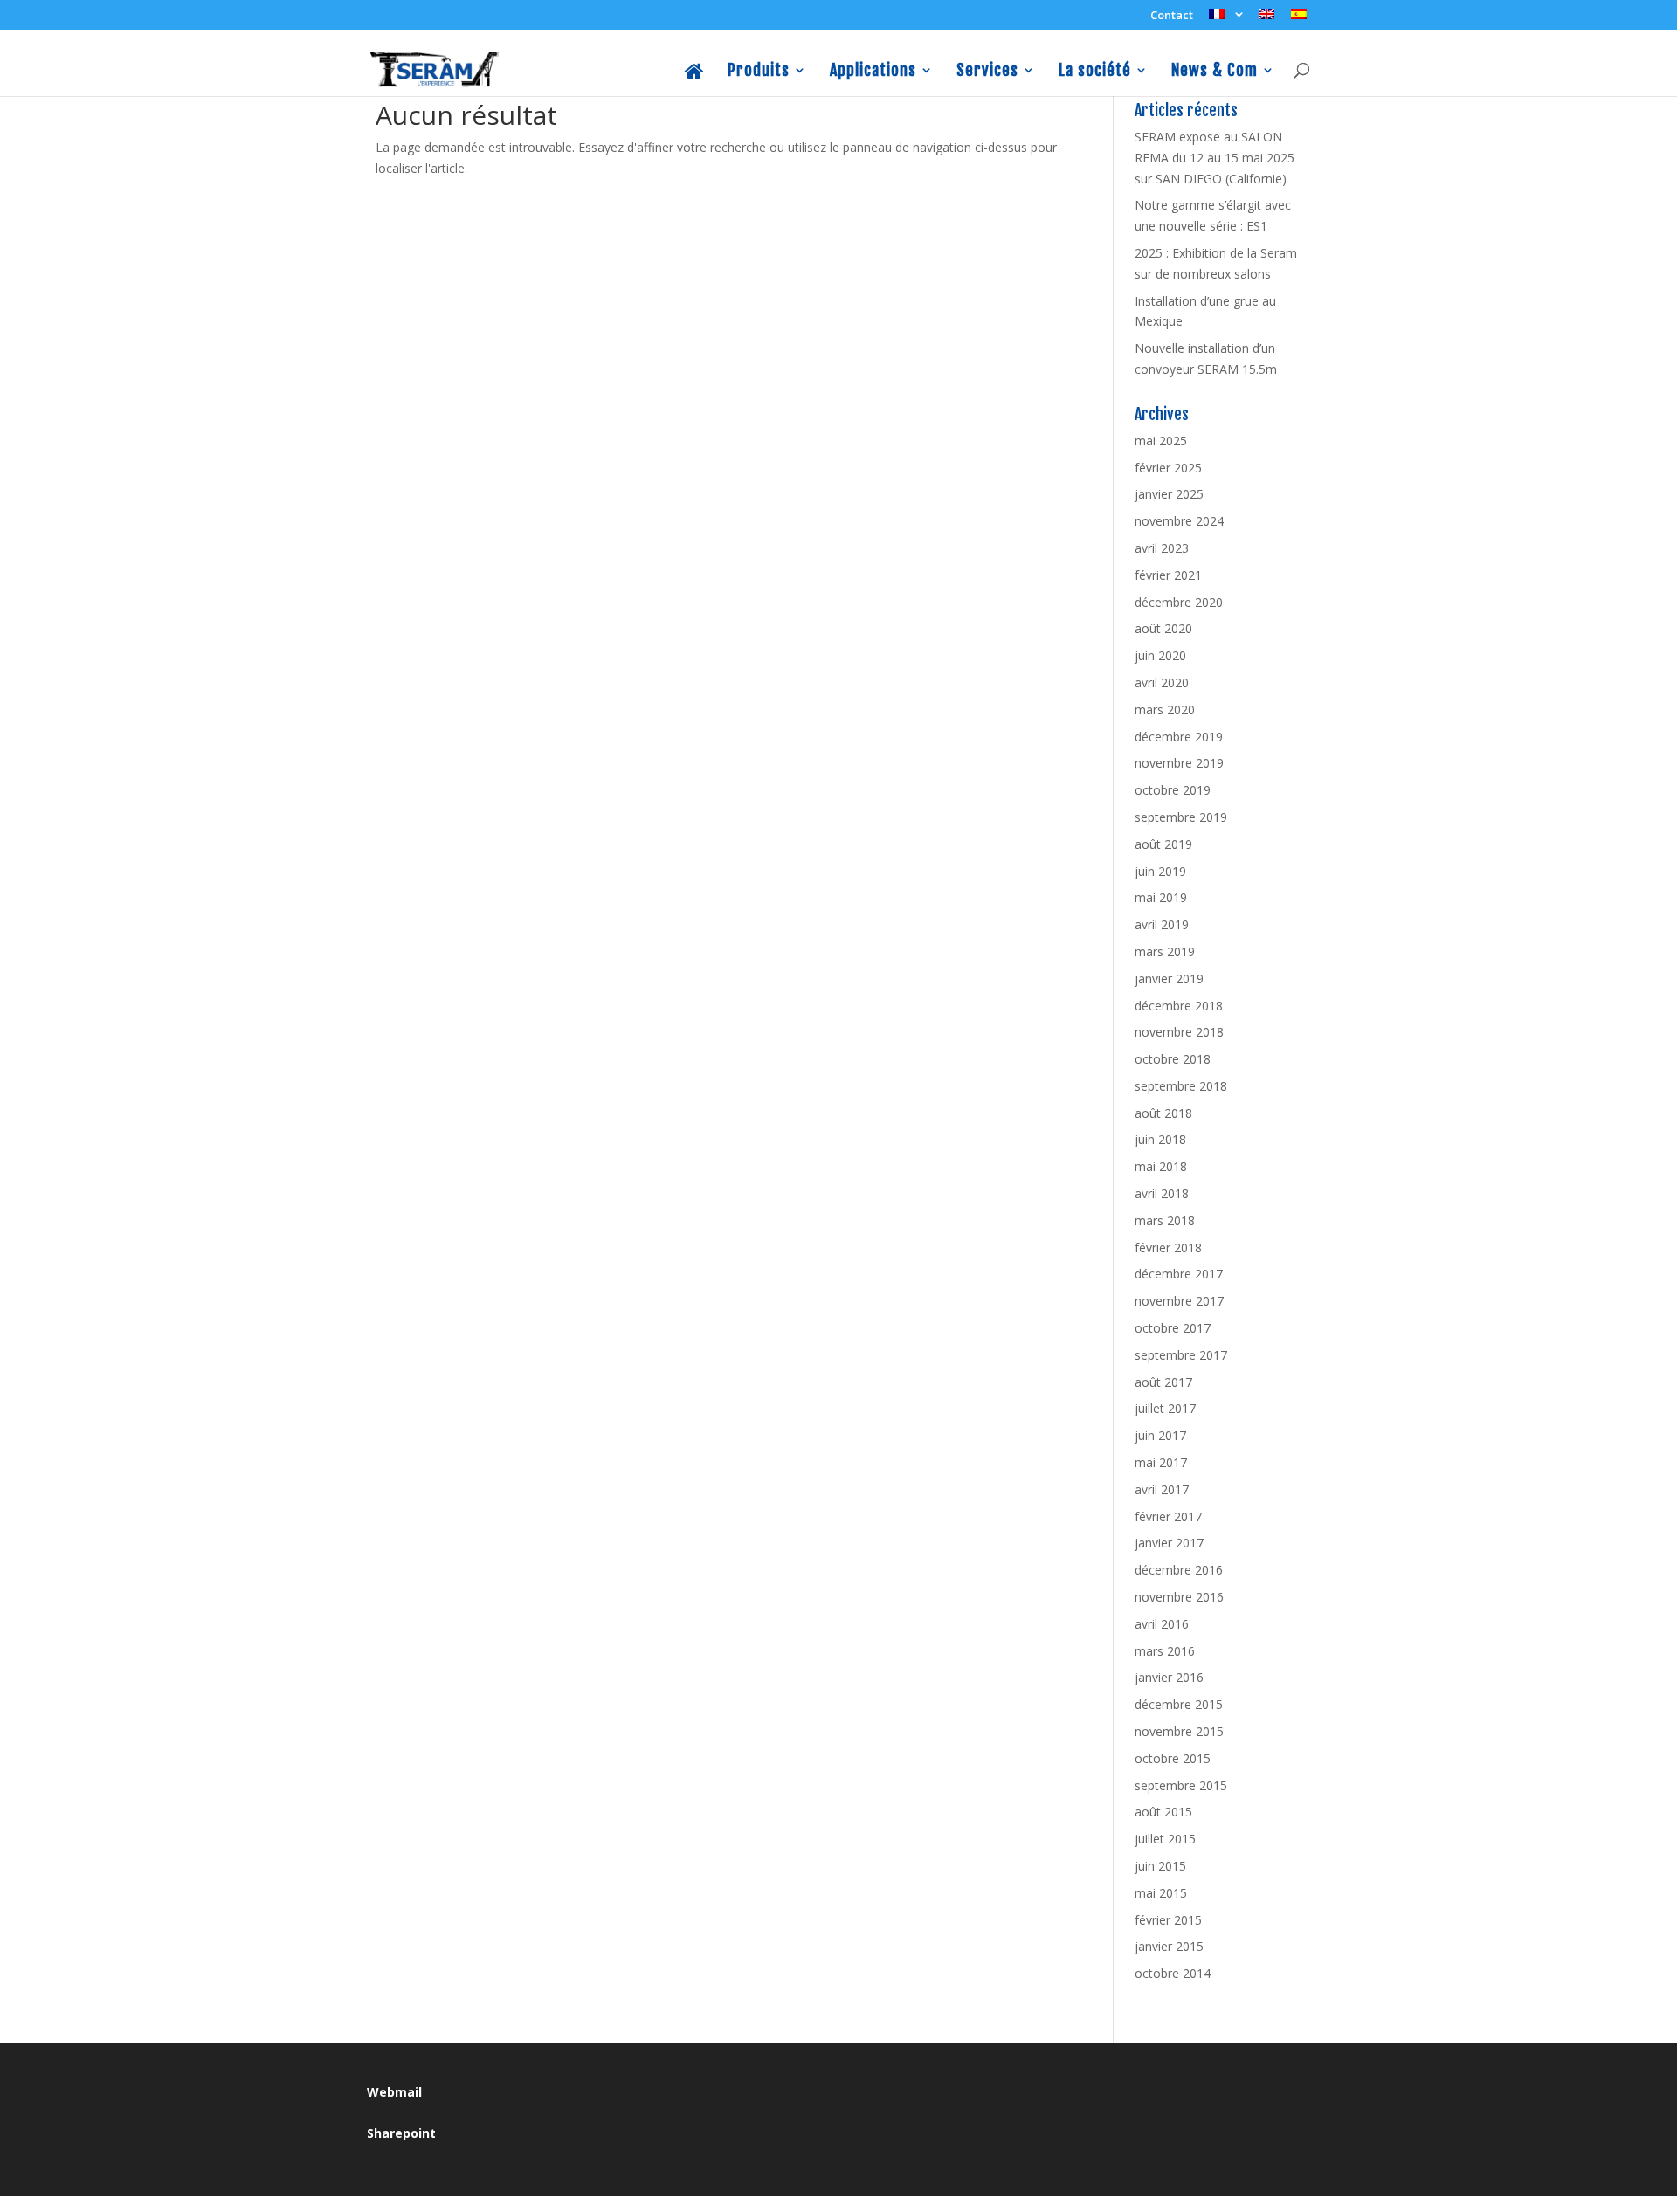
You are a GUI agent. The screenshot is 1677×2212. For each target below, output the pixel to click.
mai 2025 (1161, 441)
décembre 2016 (1179, 1570)
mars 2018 (1165, 1220)
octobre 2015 (1173, 1758)
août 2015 (1163, 1812)
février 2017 (1168, 1516)
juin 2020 (1160, 655)
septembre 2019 (1181, 817)
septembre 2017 (1181, 1355)
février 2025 (1168, 468)
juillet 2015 (1165, 1839)
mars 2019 (1165, 951)
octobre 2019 (1173, 790)
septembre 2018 (1181, 1086)
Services (987, 71)
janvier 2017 (1169, 1543)
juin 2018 (1160, 1139)
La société (1095, 71)
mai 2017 (1161, 1462)
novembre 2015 (1179, 1731)
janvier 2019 (1169, 979)
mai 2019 (1161, 897)
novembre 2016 (1179, 1597)
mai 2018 (1161, 1166)
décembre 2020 (1179, 602)
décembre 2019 (1179, 737)
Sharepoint (401, 2133)
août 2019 (1163, 844)
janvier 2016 (1169, 1677)
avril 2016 (1162, 1624)
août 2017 (1163, 1382)
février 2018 (1168, 1247)
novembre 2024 (1179, 521)
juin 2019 (1160, 871)
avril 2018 (1162, 1193)
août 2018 (1163, 1113)
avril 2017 (1162, 1489)
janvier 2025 (1169, 494)
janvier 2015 (1169, 1946)
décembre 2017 (1179, 1274)
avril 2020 (1162, 682)
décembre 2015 (1179, 1704)
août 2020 (1163, 628)
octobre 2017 (1173, 1328)
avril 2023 (1162, 548)
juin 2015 (1160, 1866)
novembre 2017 (1179, 1301)
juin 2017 (1160, 1435)
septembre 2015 (1181, 1785)
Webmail (394, 2092)
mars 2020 (1165, 710)
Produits (759, 71)
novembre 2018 (1179, 1032)
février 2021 (1168, 575)
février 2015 (1168, 1920)
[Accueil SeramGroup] (695, 79)
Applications (873, 71)
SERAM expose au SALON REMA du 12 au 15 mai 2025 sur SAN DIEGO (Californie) (1215, 158)
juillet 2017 (1165, 1408)
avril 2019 (1162, 924)
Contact (1172, 16)
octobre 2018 (1173, 1059)
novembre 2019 (1179, 763)
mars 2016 (1165, 1651)
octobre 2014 (1173, 1973)
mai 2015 (1161, 1893)
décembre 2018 (1179, 1006)
